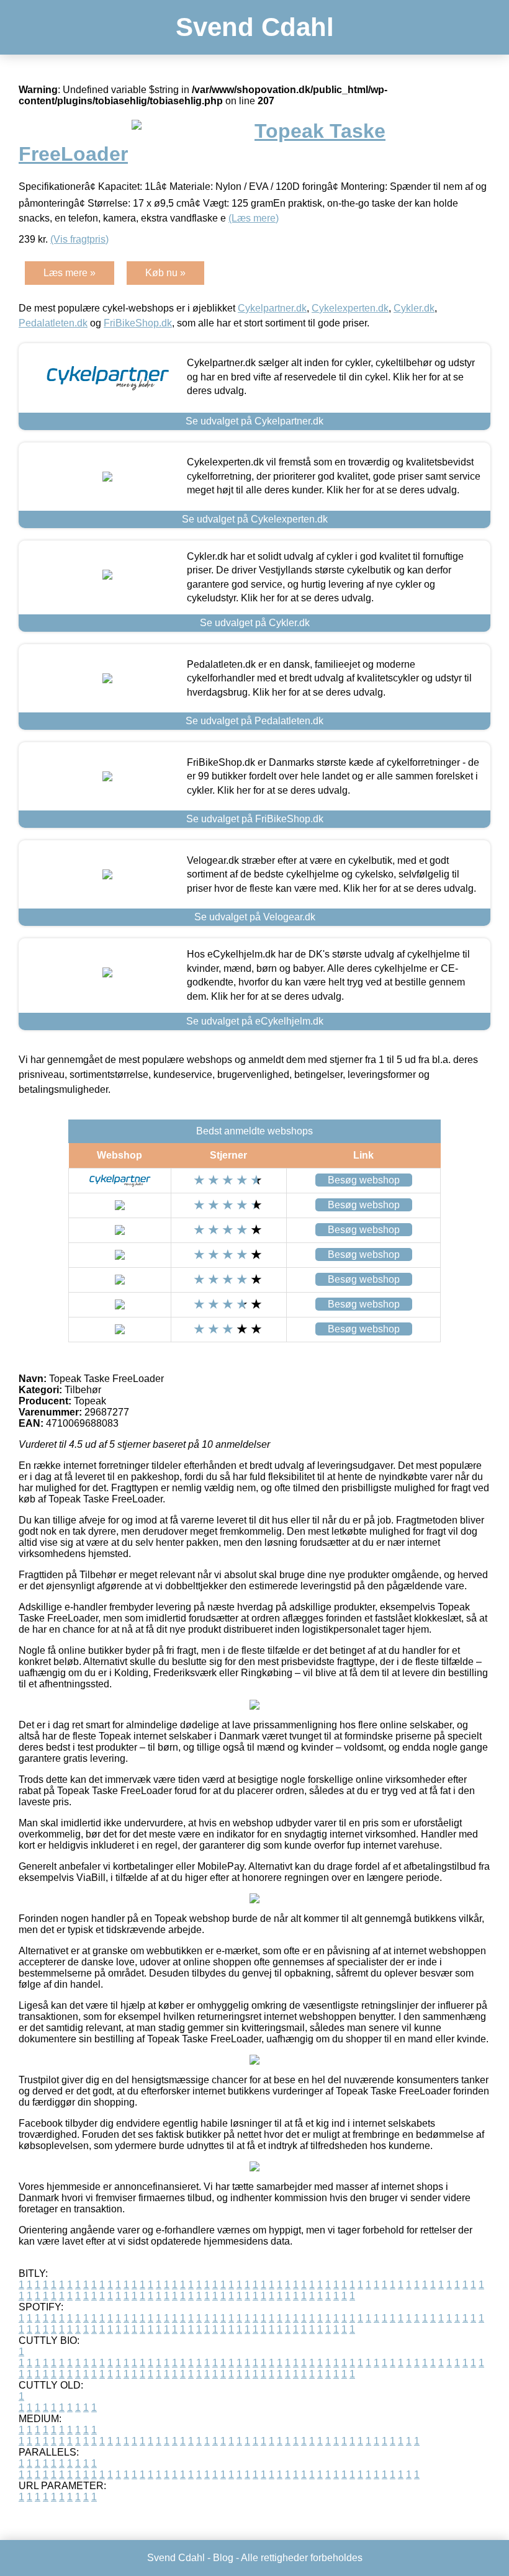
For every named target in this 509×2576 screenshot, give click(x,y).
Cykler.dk (414, 308)
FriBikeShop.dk (138, 323)
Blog (223, 2558)
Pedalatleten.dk (53, 323)
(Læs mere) (254, 218)
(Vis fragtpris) (79, 239)
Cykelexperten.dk (350, 308)
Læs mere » (70, 273)
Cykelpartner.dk (272, 308)
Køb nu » (165, 273)
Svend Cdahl (255, 27)
